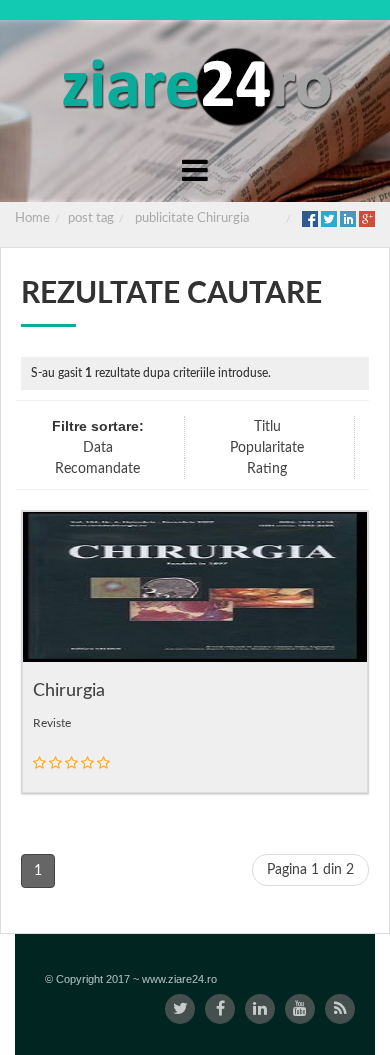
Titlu (267, 427)
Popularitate (267, 448)
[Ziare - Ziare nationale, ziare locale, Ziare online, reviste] (195, 85)
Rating (267, 469)
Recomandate (97, 469)
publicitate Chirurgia (192, 218)
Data (98, 448)
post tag (91, 218)
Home (32, 218)
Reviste (52, 723)
